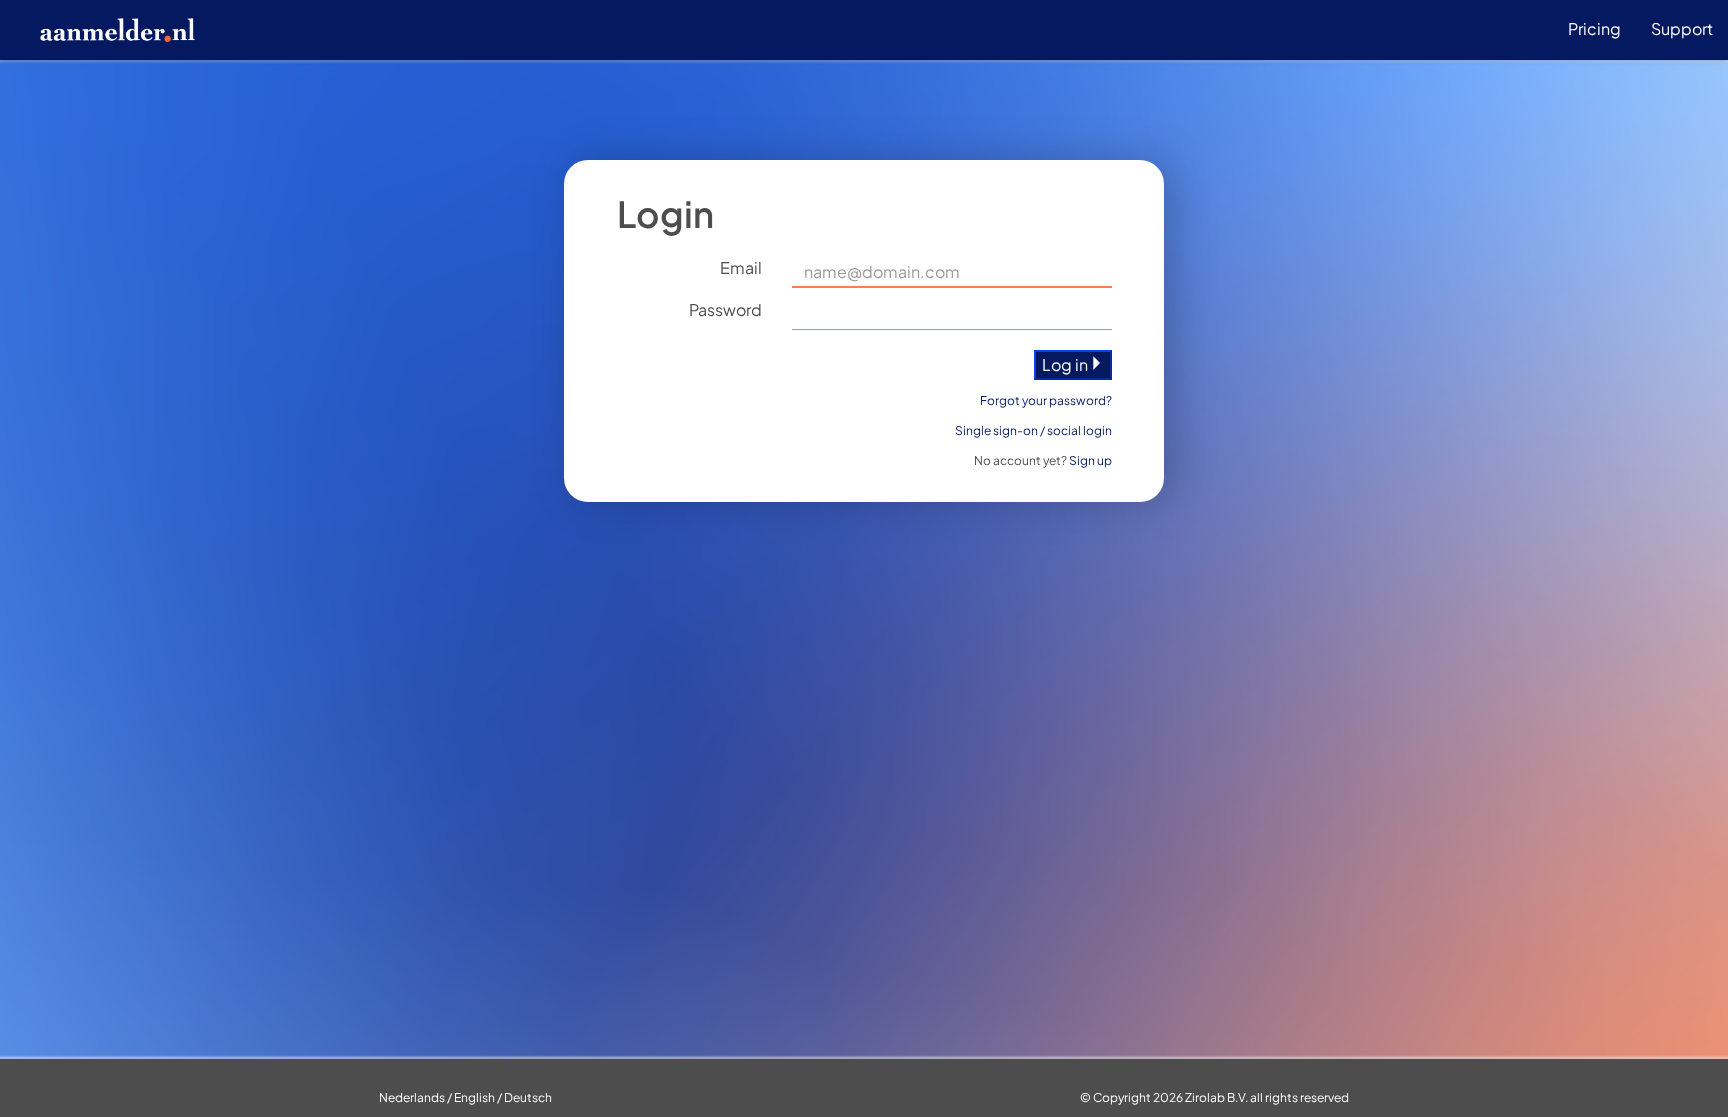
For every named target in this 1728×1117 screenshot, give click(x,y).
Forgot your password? (1046, 400)
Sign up (1090, 460)
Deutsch (528, 1097)
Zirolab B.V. (1216, 1097)
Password (725, 309)
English (474, 1097)
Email (741, 267)
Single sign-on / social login (1033, 430)
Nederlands (412, 1097)
